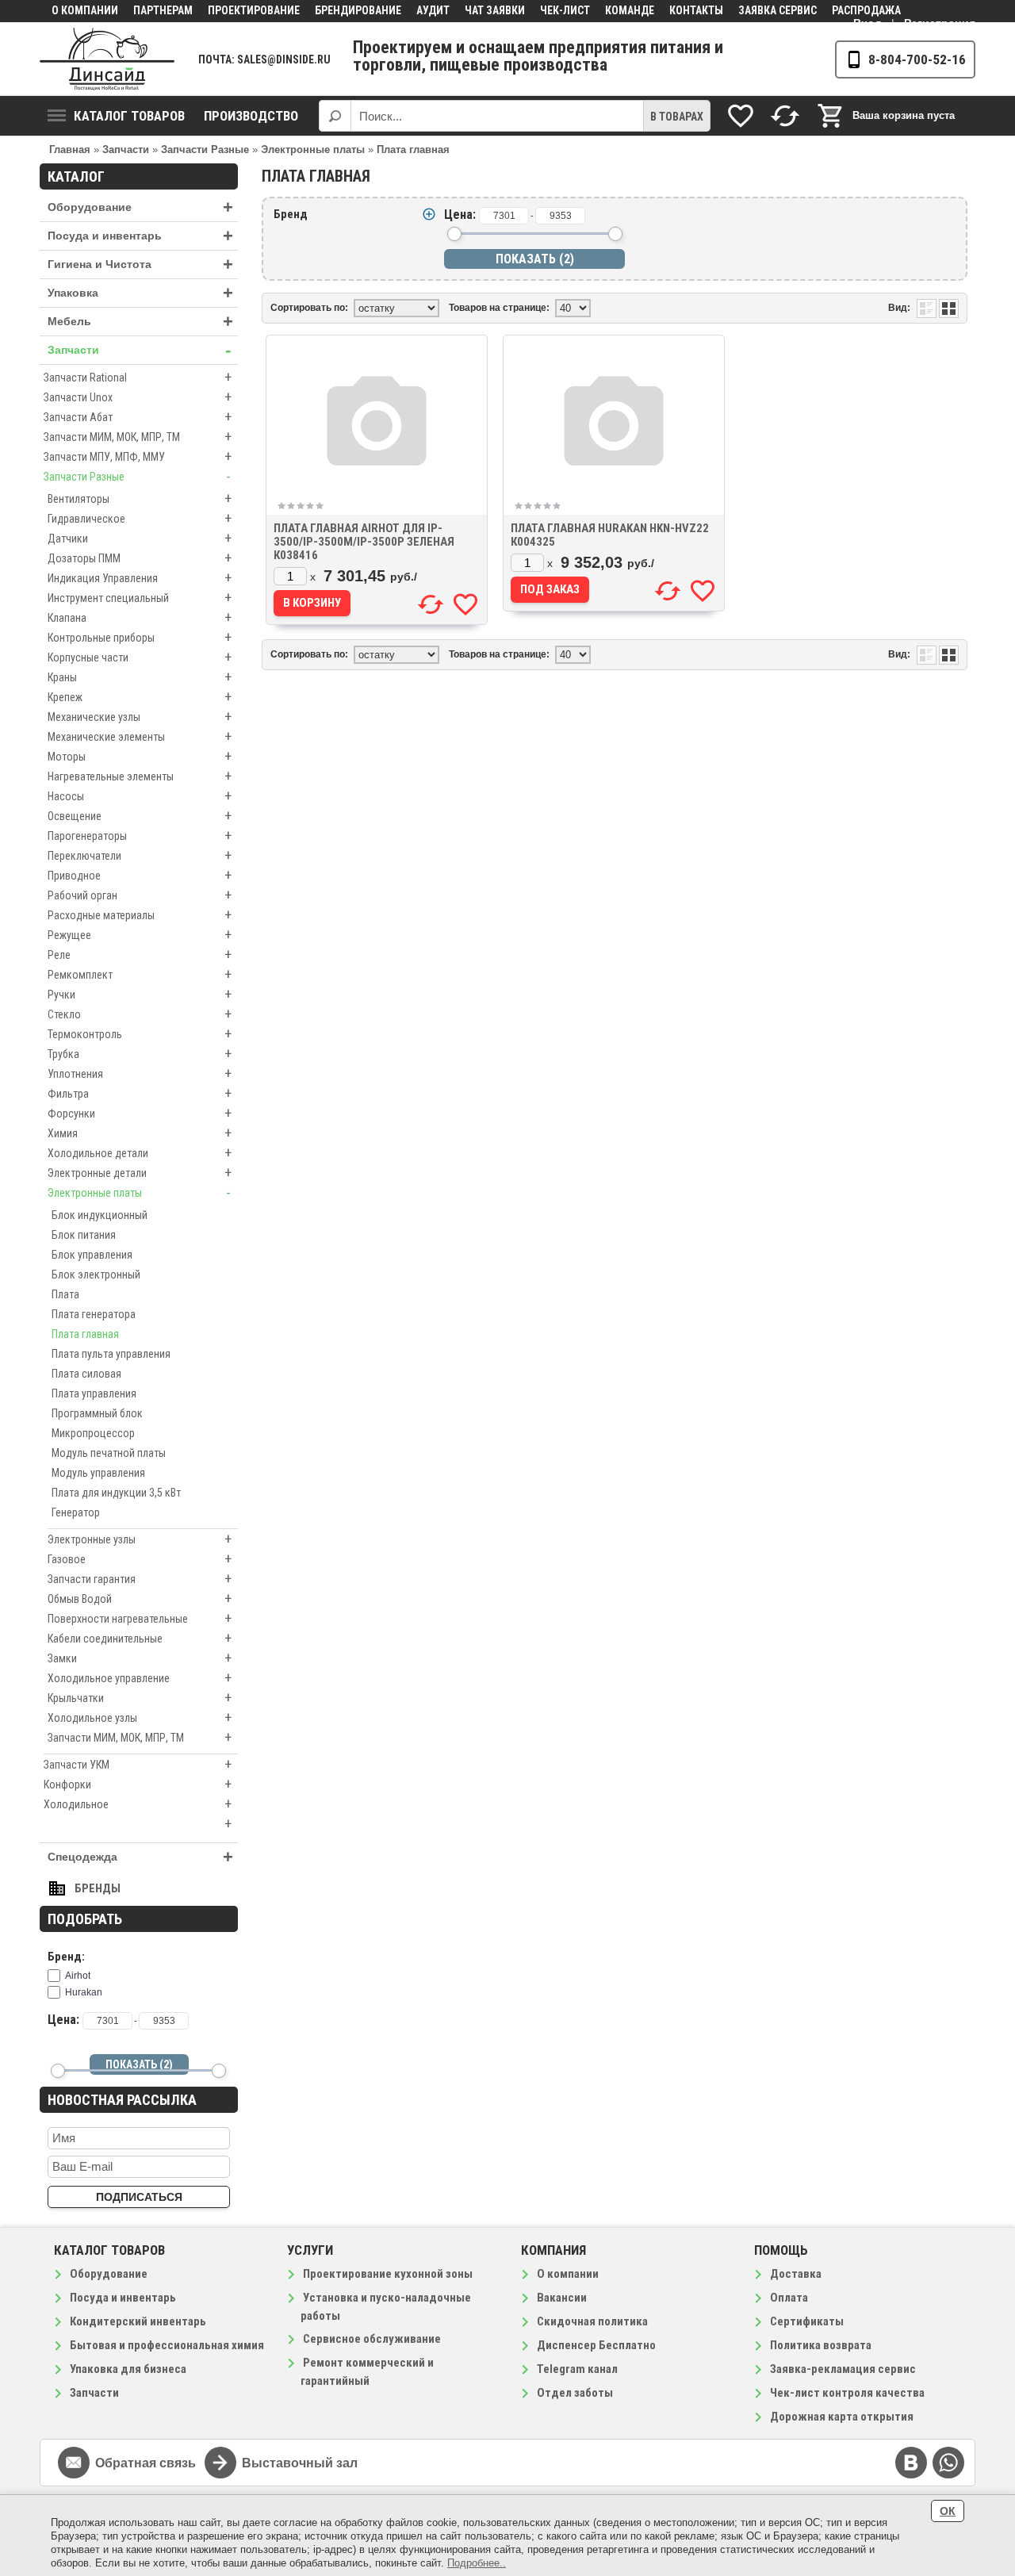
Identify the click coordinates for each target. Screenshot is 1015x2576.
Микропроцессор (93, 1433)
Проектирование (254, 10)
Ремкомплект (140, 974)
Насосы (140, 796)
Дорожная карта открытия (842, 2417)
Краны (140, 677)
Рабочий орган (140, 895)
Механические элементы (140, 736)
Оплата (789, 2298)
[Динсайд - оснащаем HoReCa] (107, 59)
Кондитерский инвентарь (138, 2321)
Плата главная (85, 1334)
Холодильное (138, 1804)
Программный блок (97, 1413)
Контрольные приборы (140, 637)
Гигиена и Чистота (140, 264)
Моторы (140, 756)
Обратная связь (146, 2463)
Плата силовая (86, 1374)
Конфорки (138, 1784)
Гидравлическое (140, 518)
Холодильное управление (140, 1678)
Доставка (796, 2274)
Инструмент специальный (140, 598)
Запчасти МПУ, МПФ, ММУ (138, 456)
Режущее (140, 935)
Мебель (140, 322)
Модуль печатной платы (109, 1453)
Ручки (140, 994)
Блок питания (84, 1235)
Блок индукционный (100, 1215)
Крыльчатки (140, 1698)
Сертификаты (807, 2321)
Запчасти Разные (137, 476)
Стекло (140, 1014)
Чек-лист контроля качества (847, 2393)
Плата (65, 1294)
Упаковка (140, 293)
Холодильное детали (140, 1153)
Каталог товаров (129, 116)
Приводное (140, 875)
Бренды (98, 1888)
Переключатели (140, 855)
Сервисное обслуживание (372, 2339)
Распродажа (866, 10)
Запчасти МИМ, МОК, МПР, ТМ (138, 437)
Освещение (140, 816)
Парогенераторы (140, 836)
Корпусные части (140, 657)
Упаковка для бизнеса (128, 2369)
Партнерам (163, 10)
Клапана (140, 617)
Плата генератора (94, 1314)
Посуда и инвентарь (140, 236)
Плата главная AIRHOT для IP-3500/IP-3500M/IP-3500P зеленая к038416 (364, 542)
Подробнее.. (477, 2563)
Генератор (76, 1512)
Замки (140, 1658)
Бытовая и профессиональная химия (167, 2345)
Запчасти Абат (138, 417)
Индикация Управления (140, 578)
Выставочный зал (300, 2463)
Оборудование (140, 207)
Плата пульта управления (111, 1354)
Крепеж (140, 697)
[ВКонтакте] (911, 2463)
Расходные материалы (140, 915)
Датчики (140, 538)
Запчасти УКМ (138, 1764)
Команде (630, 10)
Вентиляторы (140, 498)
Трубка (140, 1054)
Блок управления (92, 1255)
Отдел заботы (575, 2393)
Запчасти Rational (138, 377)
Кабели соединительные (140, 1638)
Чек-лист (565, 10)
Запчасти (139, 350)
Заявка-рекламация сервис (843, 2369)
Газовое (140, 1559)
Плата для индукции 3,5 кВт (116, 1493)
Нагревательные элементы (140, 776)
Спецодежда (140, 1857)
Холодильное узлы (140, 1717)
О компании (85, 10)
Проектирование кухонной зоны (388, 2274)
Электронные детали (140, 1173)
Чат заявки (495, 10)
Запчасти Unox (138, 397)
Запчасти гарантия (140, 1579)
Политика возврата (821, 2345)
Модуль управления (98, 1473)
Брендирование (358, 10)
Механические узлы (140, 717)
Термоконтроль (140, 1034)
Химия (140, 1133)
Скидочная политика (592, 2321)
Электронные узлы (140, 1539)
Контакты (696, 10)
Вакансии (562, 2298)
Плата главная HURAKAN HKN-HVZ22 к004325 (610, 535)
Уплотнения (140, 1073)
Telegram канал (577, 2369)
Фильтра (140, 1093)
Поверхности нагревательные (140, 1618)
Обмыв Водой (140, 1598)
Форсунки (140, 1113)
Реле (140, 954)
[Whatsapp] (948, 2463)
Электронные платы (139, 1192)
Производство (251, 116)
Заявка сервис (778, 10)
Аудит (433, 10)
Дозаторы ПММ (140, 558)
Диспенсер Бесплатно (596, 2345)
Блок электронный (96, 1275)
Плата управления (94, 1393)
